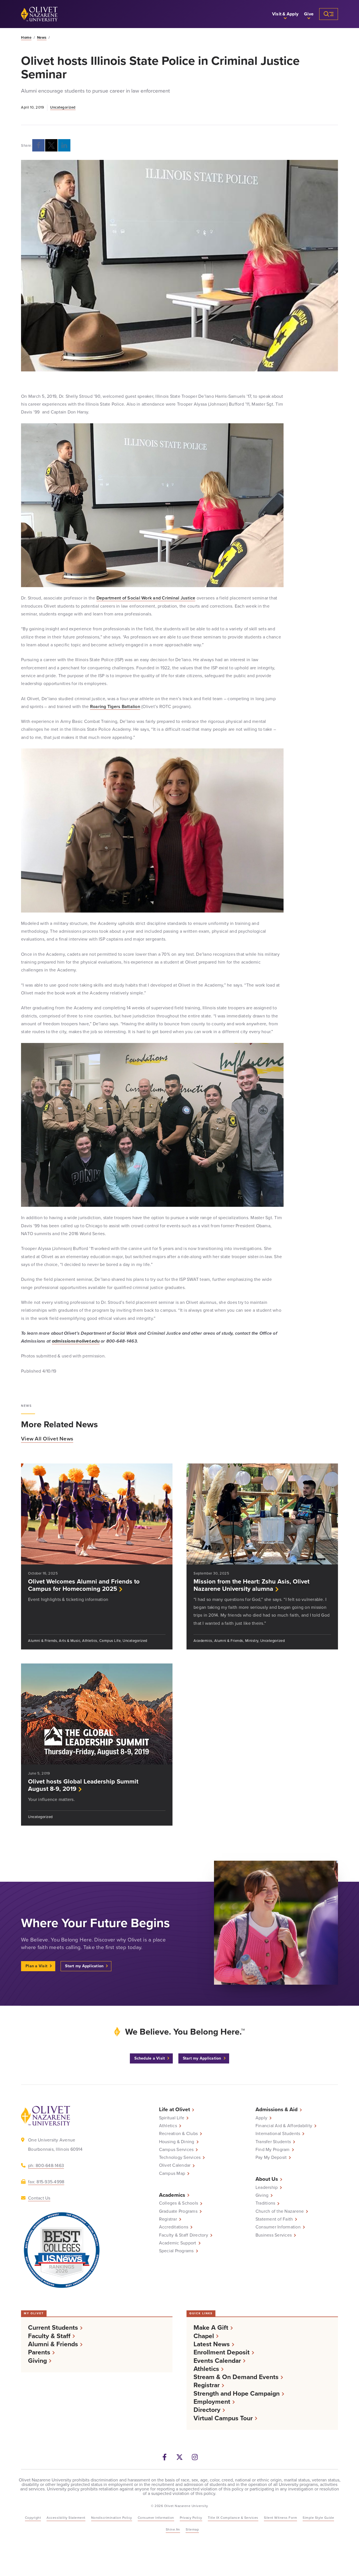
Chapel (204, 2336)
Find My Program (273, 2150)
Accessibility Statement (66, 2518)
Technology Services (180, 2157)
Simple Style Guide (318, 2518)
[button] (285, 14)
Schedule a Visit (150, 2058)
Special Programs (176, 2251)
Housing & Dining (177, 2142)
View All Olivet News (47, 1439)
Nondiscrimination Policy (112, 2518)
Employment (212, 2402)
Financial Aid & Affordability (284, 2126)
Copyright (33, 2518)
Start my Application (84, 1966)
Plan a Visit (36, 1966)
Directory (207, 2410)
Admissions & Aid (277, 2109)
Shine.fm (173, 2529)
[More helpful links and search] (329, 14)
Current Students (53, 2328)
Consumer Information (278, 2227)
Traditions (265, 2203)
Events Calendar (217, 2361)
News (42, 38)
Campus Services (176, 2150)
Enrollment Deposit (222, 2352)
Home (26, 38)
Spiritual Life (172, 2118)
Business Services (274, 2235)
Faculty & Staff (49, 2336)
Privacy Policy (191, 2518)
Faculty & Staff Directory (184, 2235)
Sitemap (192, 2529)
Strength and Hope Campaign (237, 2394)
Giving (262, 2195)
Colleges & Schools (179, 2203)
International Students (278, 2134)
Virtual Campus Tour (223, 2418)
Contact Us (39, 2198)
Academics (172, 2195)
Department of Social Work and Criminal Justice (146, 598)
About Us (267, 2179)
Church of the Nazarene (280, 2211)
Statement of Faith (274, 2219)
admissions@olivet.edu (76, 1341)
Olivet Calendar (175, 2165)
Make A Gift (211, 2328)
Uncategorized (63, 107)
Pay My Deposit (271, 2157)
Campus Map (172, 2173)
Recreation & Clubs (179, 2134)
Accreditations (174, 2227)
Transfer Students (273, 2142)
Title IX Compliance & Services (233, 2518)
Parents (39, 2352)
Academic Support (178, 2243)
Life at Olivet (174, 2109)
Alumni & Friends (53, 2344)
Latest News (212, 2344)
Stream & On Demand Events (236, 2377)
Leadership (267, 2187)
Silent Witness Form (281, 2518)
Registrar (168, 2219)
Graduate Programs (178, 2211)
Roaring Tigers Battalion (115, 706)
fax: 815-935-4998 (46, 2182)
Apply (261, 2118)
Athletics (168, 2126)
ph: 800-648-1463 (46, 2165)
